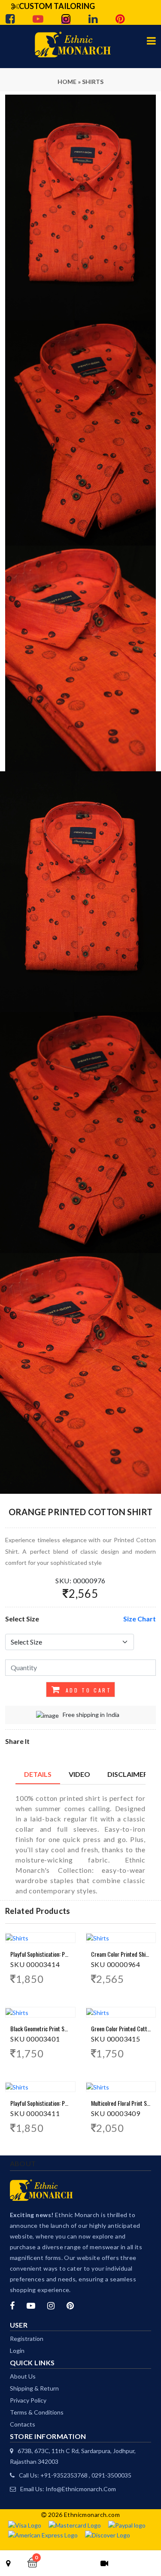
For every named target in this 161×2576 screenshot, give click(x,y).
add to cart (87, 1690)
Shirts (93, 82)
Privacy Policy (28, 2400)
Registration (27, 2339)
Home (67, 82)
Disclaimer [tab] (128, 1774)
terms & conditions (37, 2412)
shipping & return (34, 2388)
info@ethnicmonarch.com (81, 2489)
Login (17, 2351)
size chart (140, 1619)
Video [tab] (79, 1774)
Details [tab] (38, 1774)
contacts (23, 2424)
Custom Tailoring (57, 6)
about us (23, 2376)
